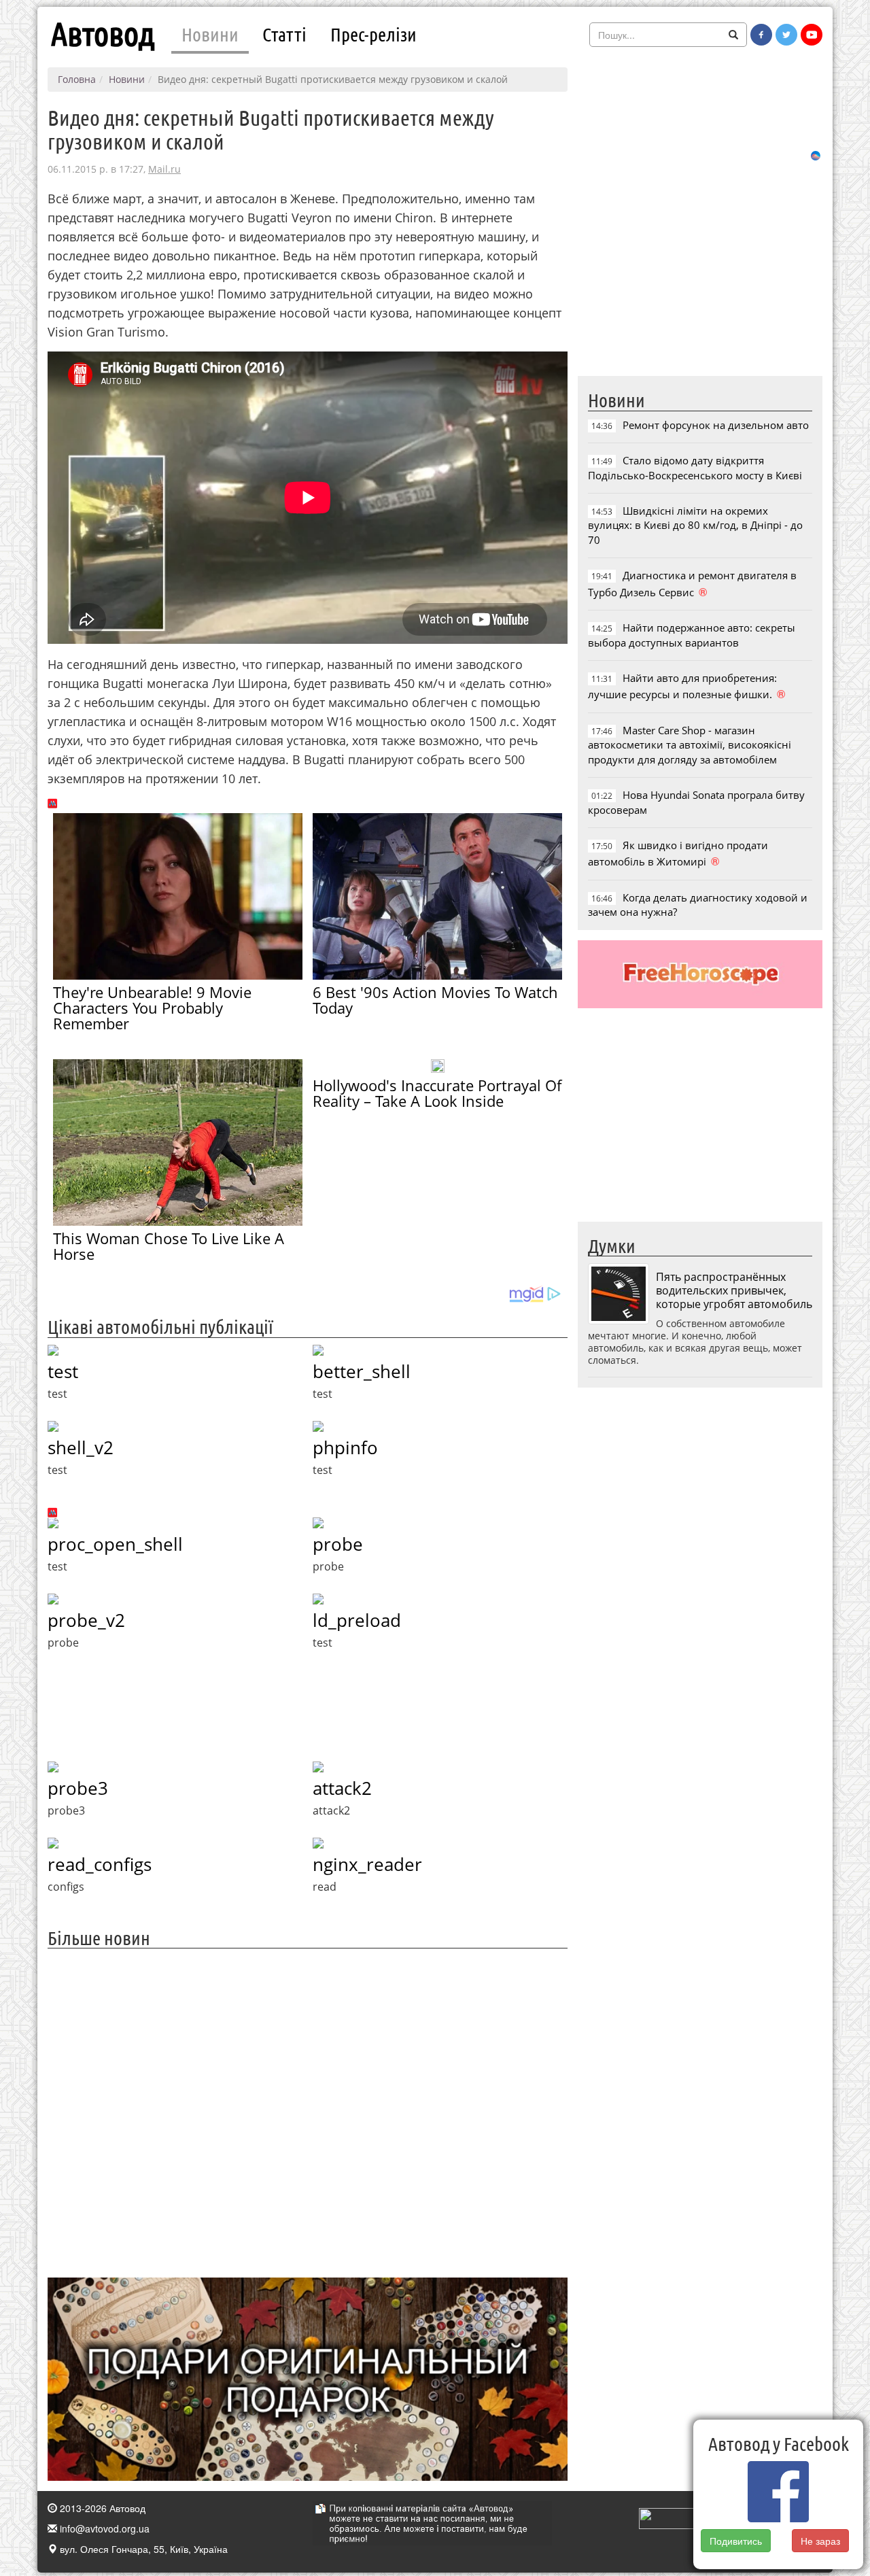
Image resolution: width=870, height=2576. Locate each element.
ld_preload (357, 1620)
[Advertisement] (308, 2111)
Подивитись (736, 2541)
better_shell (362, 1371)
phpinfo (345, 1447)
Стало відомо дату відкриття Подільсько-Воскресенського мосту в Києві (695, 467)
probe (338, 1544)
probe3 (78, 1788)
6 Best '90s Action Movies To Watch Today (435, 1000)
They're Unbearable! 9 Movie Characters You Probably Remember (152, 1008)
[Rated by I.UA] (669, 2517)
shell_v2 (81, 1447)
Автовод (103, 34)
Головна (77, 79)
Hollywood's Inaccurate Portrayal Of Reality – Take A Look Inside (437, 1093)
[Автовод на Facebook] (761, 35)
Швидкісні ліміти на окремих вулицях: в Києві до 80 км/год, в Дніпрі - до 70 (695, 525)
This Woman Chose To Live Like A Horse (169, 1246)
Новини (210, 34)
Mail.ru (164, 169)
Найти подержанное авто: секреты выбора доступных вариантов (692, 635)
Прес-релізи (373, 34)
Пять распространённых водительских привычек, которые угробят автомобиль (734, 1290)
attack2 (342, 1788)
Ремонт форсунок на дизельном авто (716, 425)
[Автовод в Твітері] (786, 35)
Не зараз (821, 2541)
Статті (284, 34)
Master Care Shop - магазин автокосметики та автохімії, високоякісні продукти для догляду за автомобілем (690, 745)
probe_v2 (86, 1620)
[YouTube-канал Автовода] (812, 35)
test (63, 1371)
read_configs (100, 1864)
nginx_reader (367, 1864)
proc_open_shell (115, 1544)
